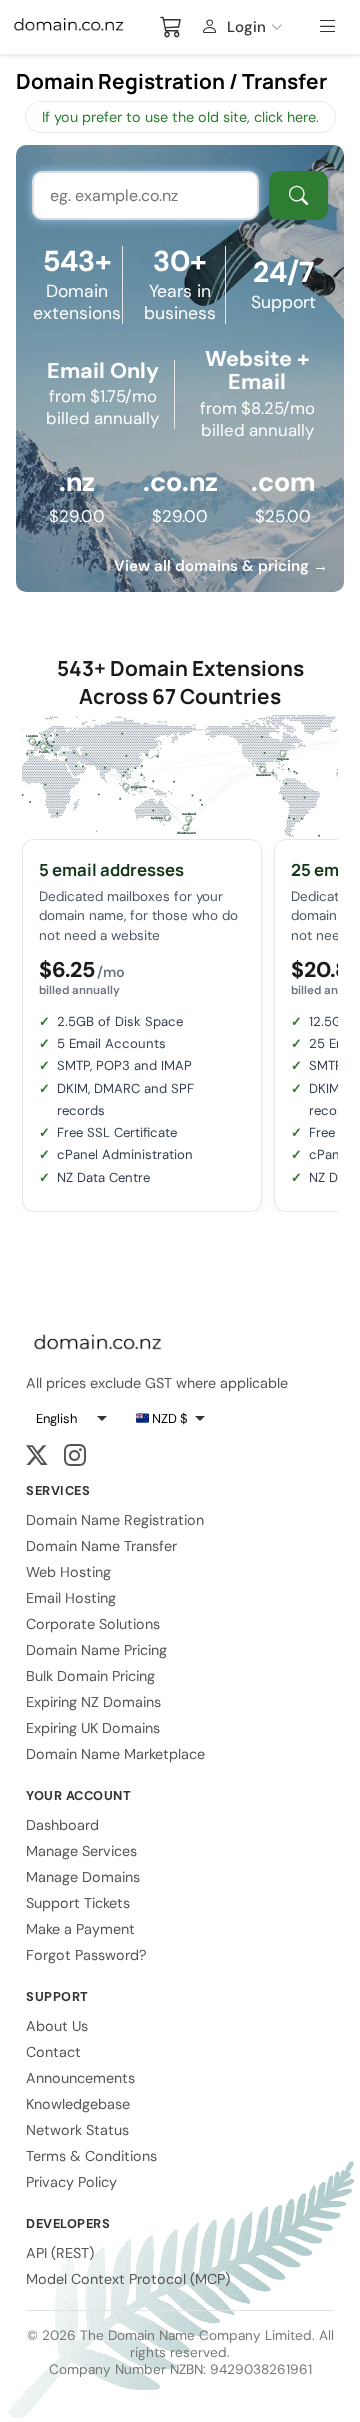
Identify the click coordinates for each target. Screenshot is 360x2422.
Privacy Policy (71, 2182)
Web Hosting (68, 1572)
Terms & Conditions (91, 2156)
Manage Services (81, 1851)
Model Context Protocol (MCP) (128, 2279)
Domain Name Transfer (101, 1546)
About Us (57, 2026)
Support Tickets (78, 1903)
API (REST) (60, 2253)
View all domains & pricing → (221, 566)
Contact (53, 2052)
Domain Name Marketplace (115, 1754)
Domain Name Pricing (96, 1650)
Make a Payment (80, 1929)
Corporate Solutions (93, 1624)
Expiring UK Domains (93, 1728)
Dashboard (62, 1825)
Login (246, 27)
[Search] (298, 195)
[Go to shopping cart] (171, 26)
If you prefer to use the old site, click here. (180, 117)
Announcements (80, 2078)
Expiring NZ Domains (93, 1702)
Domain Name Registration (115, 1520)
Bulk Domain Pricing (90, 1676)
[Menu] (331, 26)
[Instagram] (75, 1456)
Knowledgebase (78, 2104)
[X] (37, 1456)
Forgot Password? (86, 1955)
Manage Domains (83, 1877)
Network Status (77, 2130)
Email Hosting (71, 1598)
